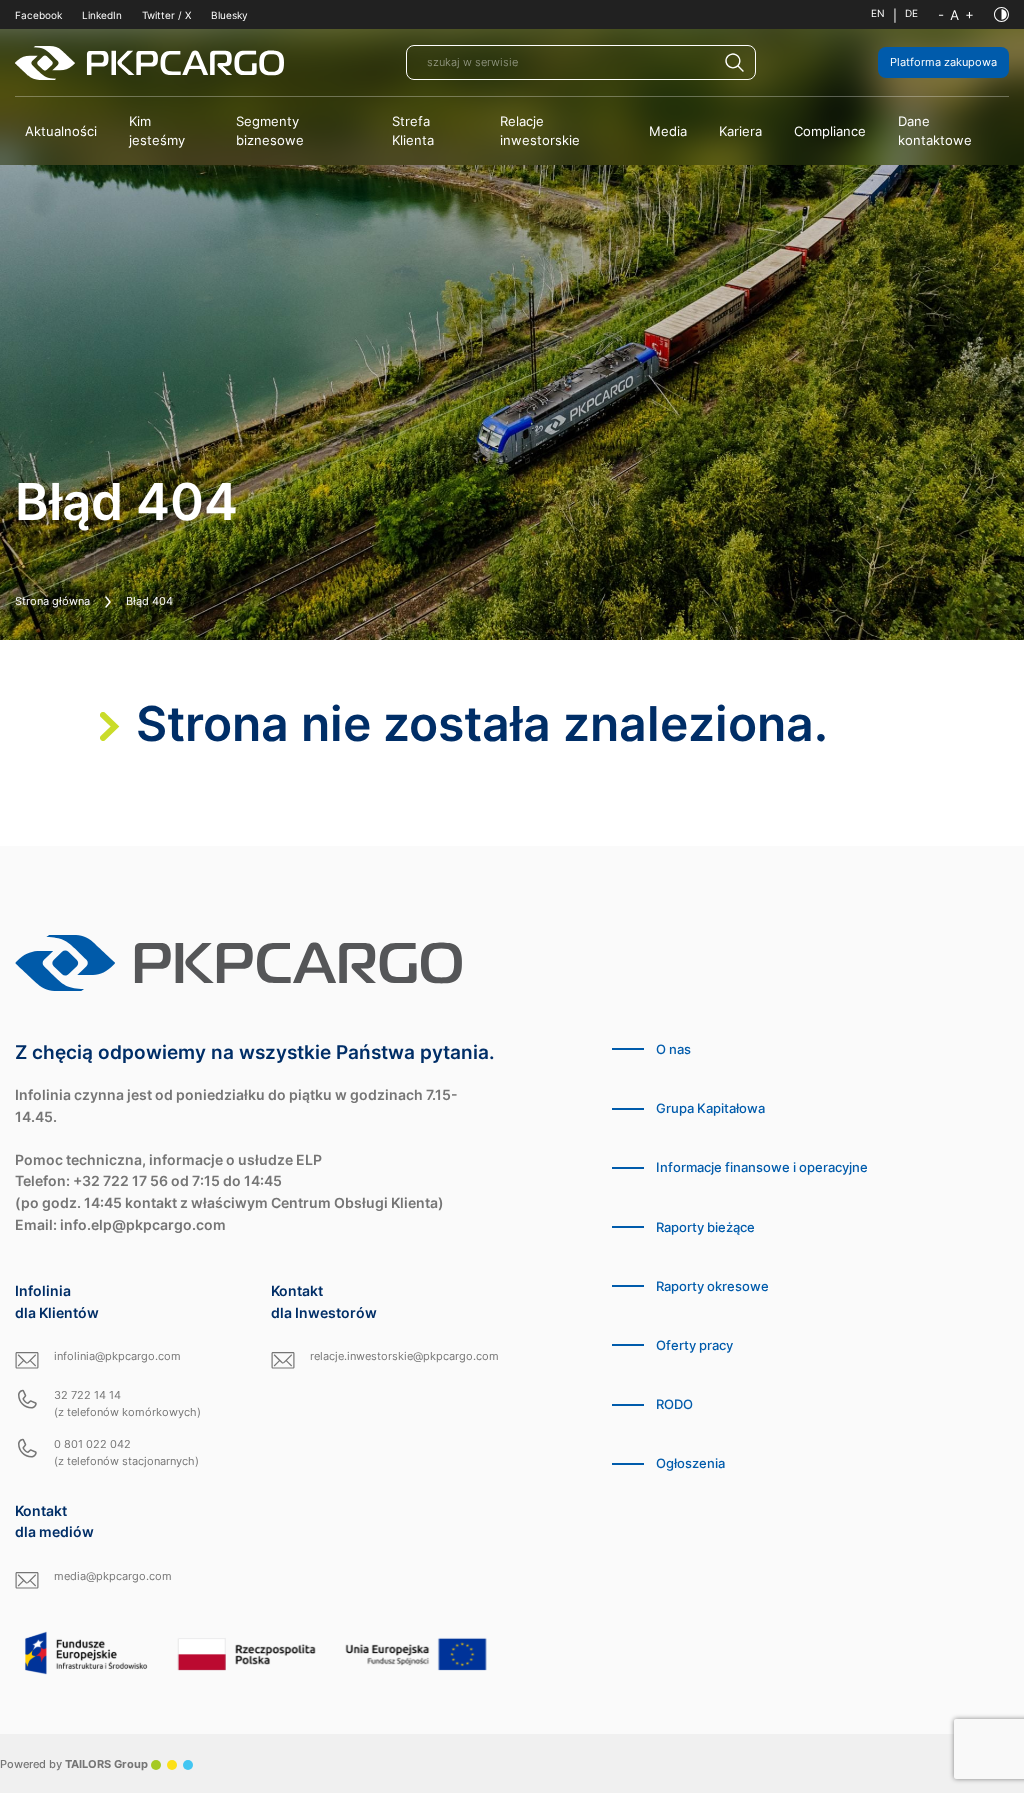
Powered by (74, 1764)
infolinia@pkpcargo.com (117, 1356)
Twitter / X (166, 15)
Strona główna (52, 601)
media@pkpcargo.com (113, 1576)
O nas (673, 1049)
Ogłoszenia (690, 1463)
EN (878, 13)
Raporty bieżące (705, 1227)
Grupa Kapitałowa (710, 1108)
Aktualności (61, 131)
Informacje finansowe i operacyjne (762, 1167)
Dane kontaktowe (935, 131)
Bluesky (229, 15)
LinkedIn (102, 15)
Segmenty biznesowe (270, 131)
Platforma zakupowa (943, 62)
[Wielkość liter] (956, 15)
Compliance (830, 131)
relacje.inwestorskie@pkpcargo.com (404, 1356)
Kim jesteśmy (157, 131)
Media (668, 131)
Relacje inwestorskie (540, 131)
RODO (674, 1404)
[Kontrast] (1001, 14)
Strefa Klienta (413, 131)
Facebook (38, 15)
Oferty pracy (694, 1345)
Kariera (740, 131)
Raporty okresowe (712, 1286)
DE (911, 13)
